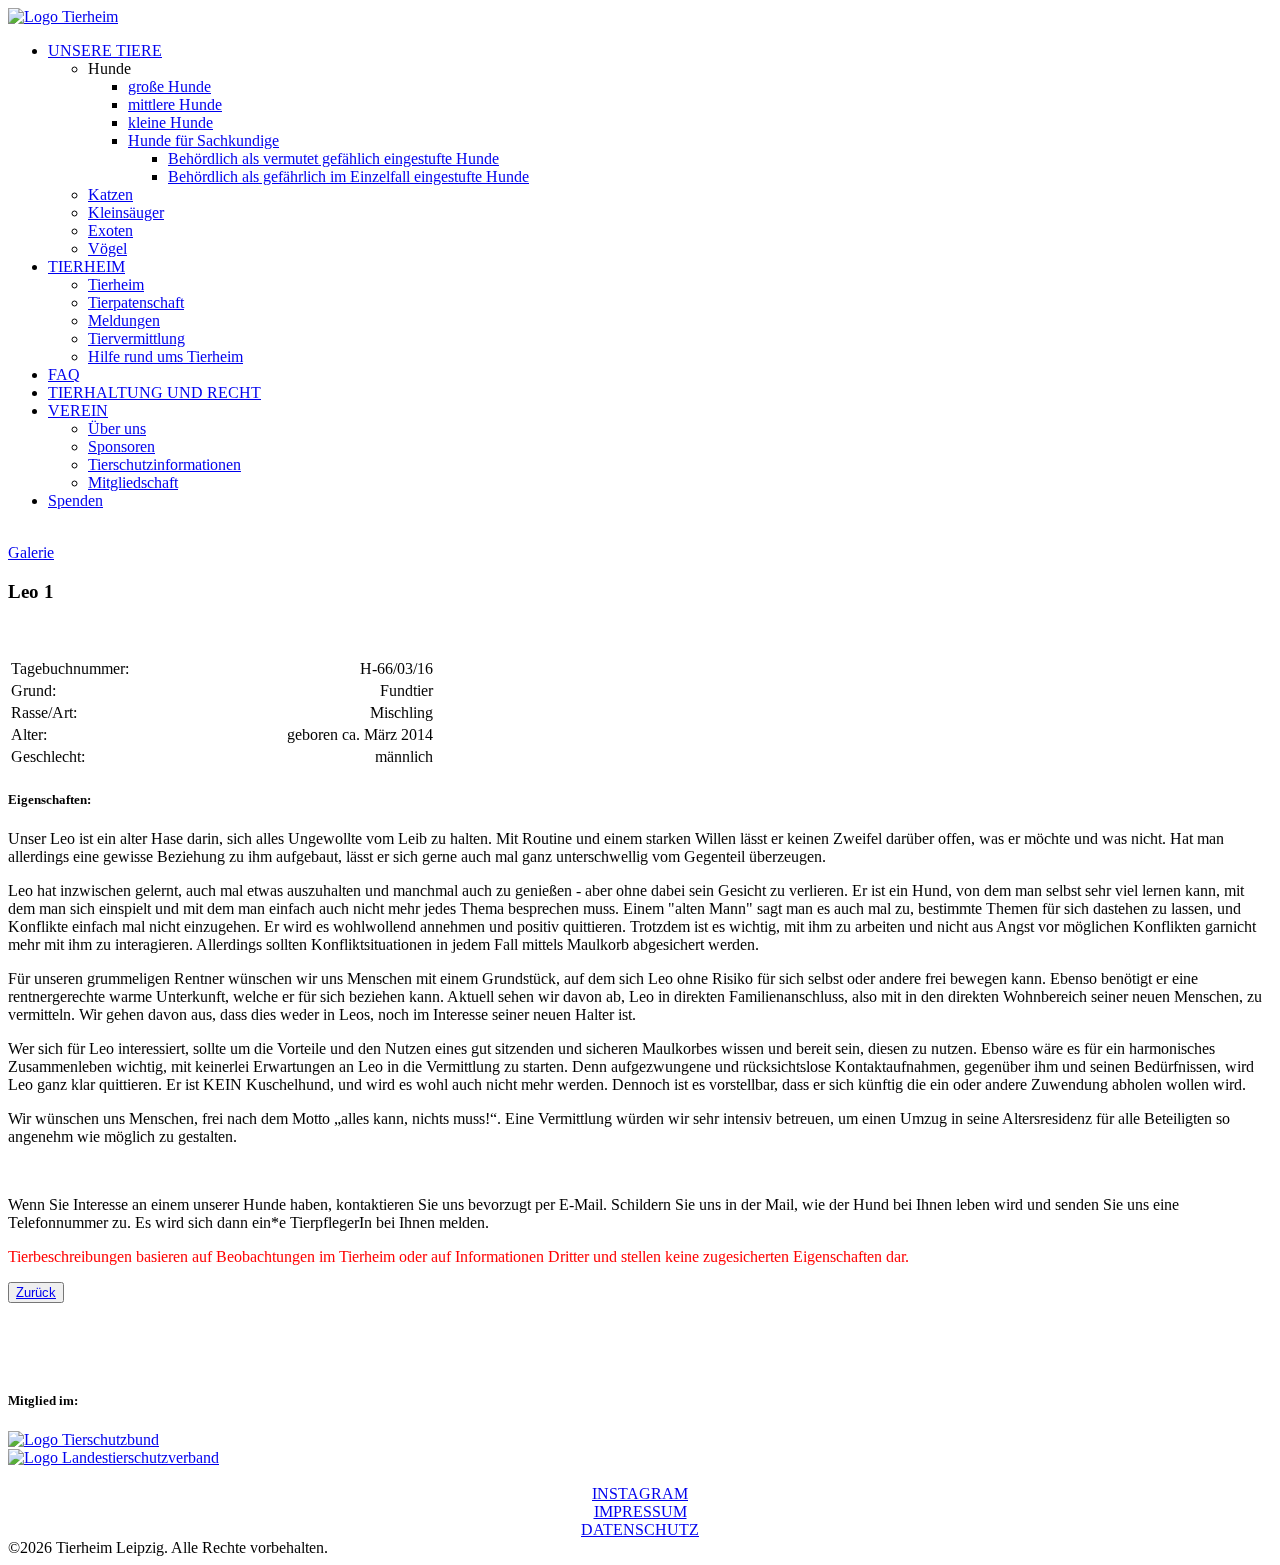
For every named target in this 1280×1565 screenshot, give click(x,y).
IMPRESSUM (640, 1511)
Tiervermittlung (136, 338)
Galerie (31, 552)
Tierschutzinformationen (164, 464)
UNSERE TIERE (105, 50)
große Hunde (169, 86)
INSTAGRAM (640, 1493)
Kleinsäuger (126, 212)
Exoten (110, 230)
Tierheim (116, 284)
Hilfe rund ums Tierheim (165, 356)
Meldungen (124, 320)
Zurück (36, 1292)
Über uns (117, 428)
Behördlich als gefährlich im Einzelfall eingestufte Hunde (348, 176)
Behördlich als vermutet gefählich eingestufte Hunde (333, 158)
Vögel (107, 248)
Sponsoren (121, 446)
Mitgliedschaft (133, 482)
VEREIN (78, 410)
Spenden (75, 500)
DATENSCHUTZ (640, 1529)
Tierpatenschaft (136, 302)
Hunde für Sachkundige (203, 140)
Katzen (110, 194)
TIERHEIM (86, 266)
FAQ (64, 374)
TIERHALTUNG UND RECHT (154, 392)
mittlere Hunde (175, 104)
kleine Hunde (170, 122)
